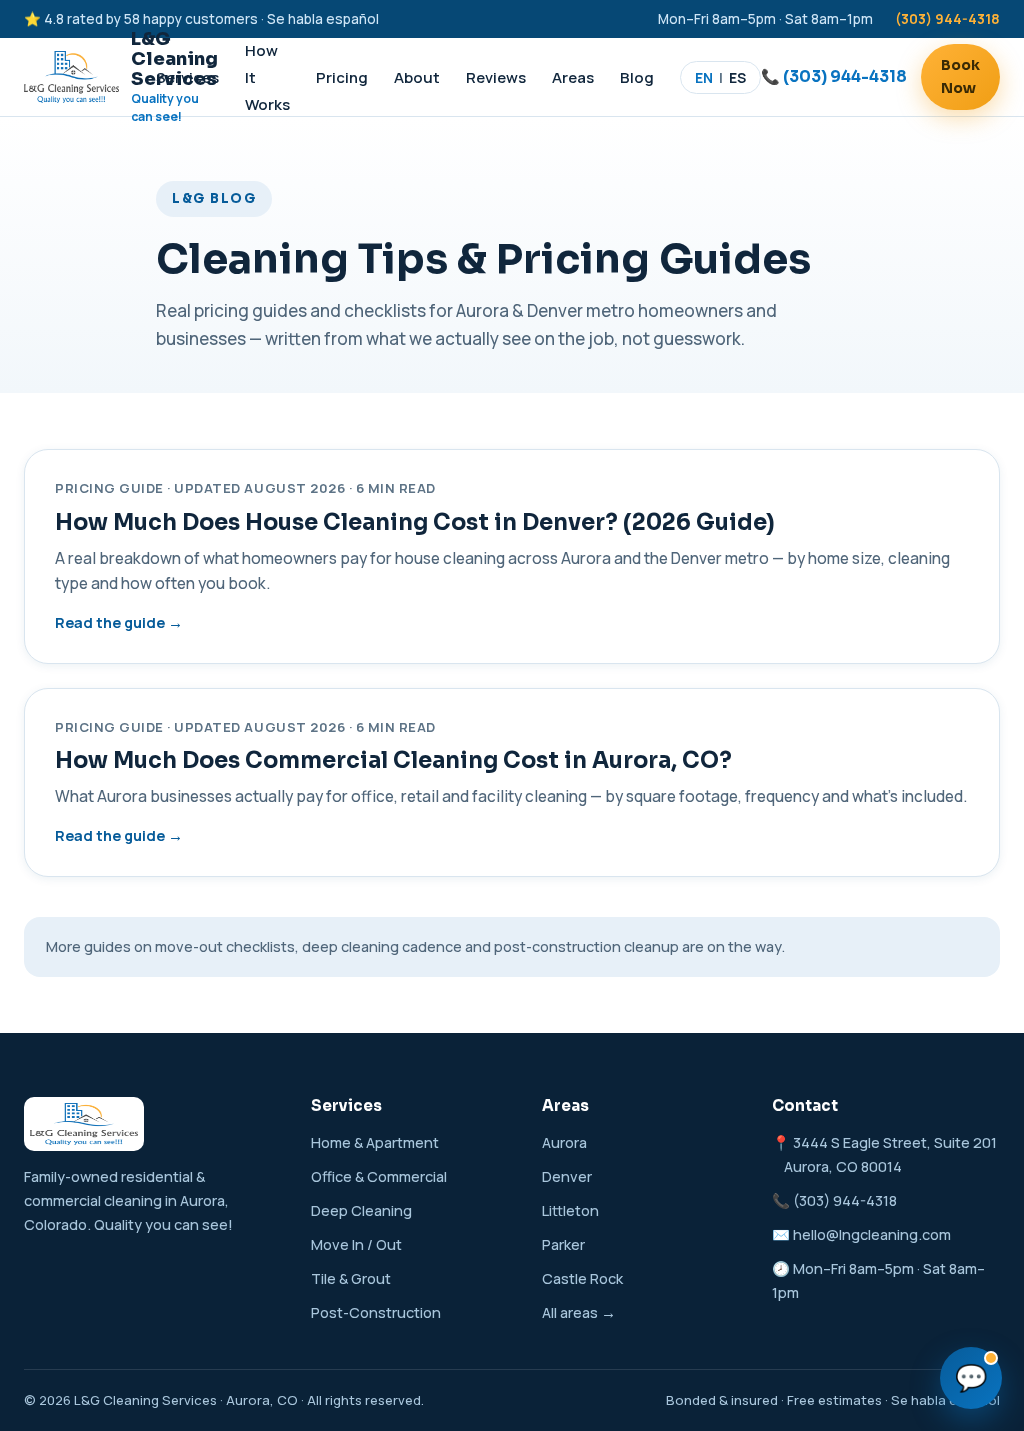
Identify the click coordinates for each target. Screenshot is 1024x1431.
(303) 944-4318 (947, 19)
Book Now (960, 76)
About (417, 77)
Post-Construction (376, 1312)
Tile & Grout (351, 1278)
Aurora (564, 1142)
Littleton (570, 1210)
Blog (637, 77)
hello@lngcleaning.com (872, 1234)
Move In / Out (356, 1244)
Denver (567, 1176)
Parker (563, 1244)
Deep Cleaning (361, 1210)
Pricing (342, 77)
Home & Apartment (375, 1142)
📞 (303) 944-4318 (834, 76)
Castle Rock (582, 1278)
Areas (573, 77)
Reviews (496, 77)
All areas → (579, 1312)
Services (187, 77)
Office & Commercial (379, 1176)
